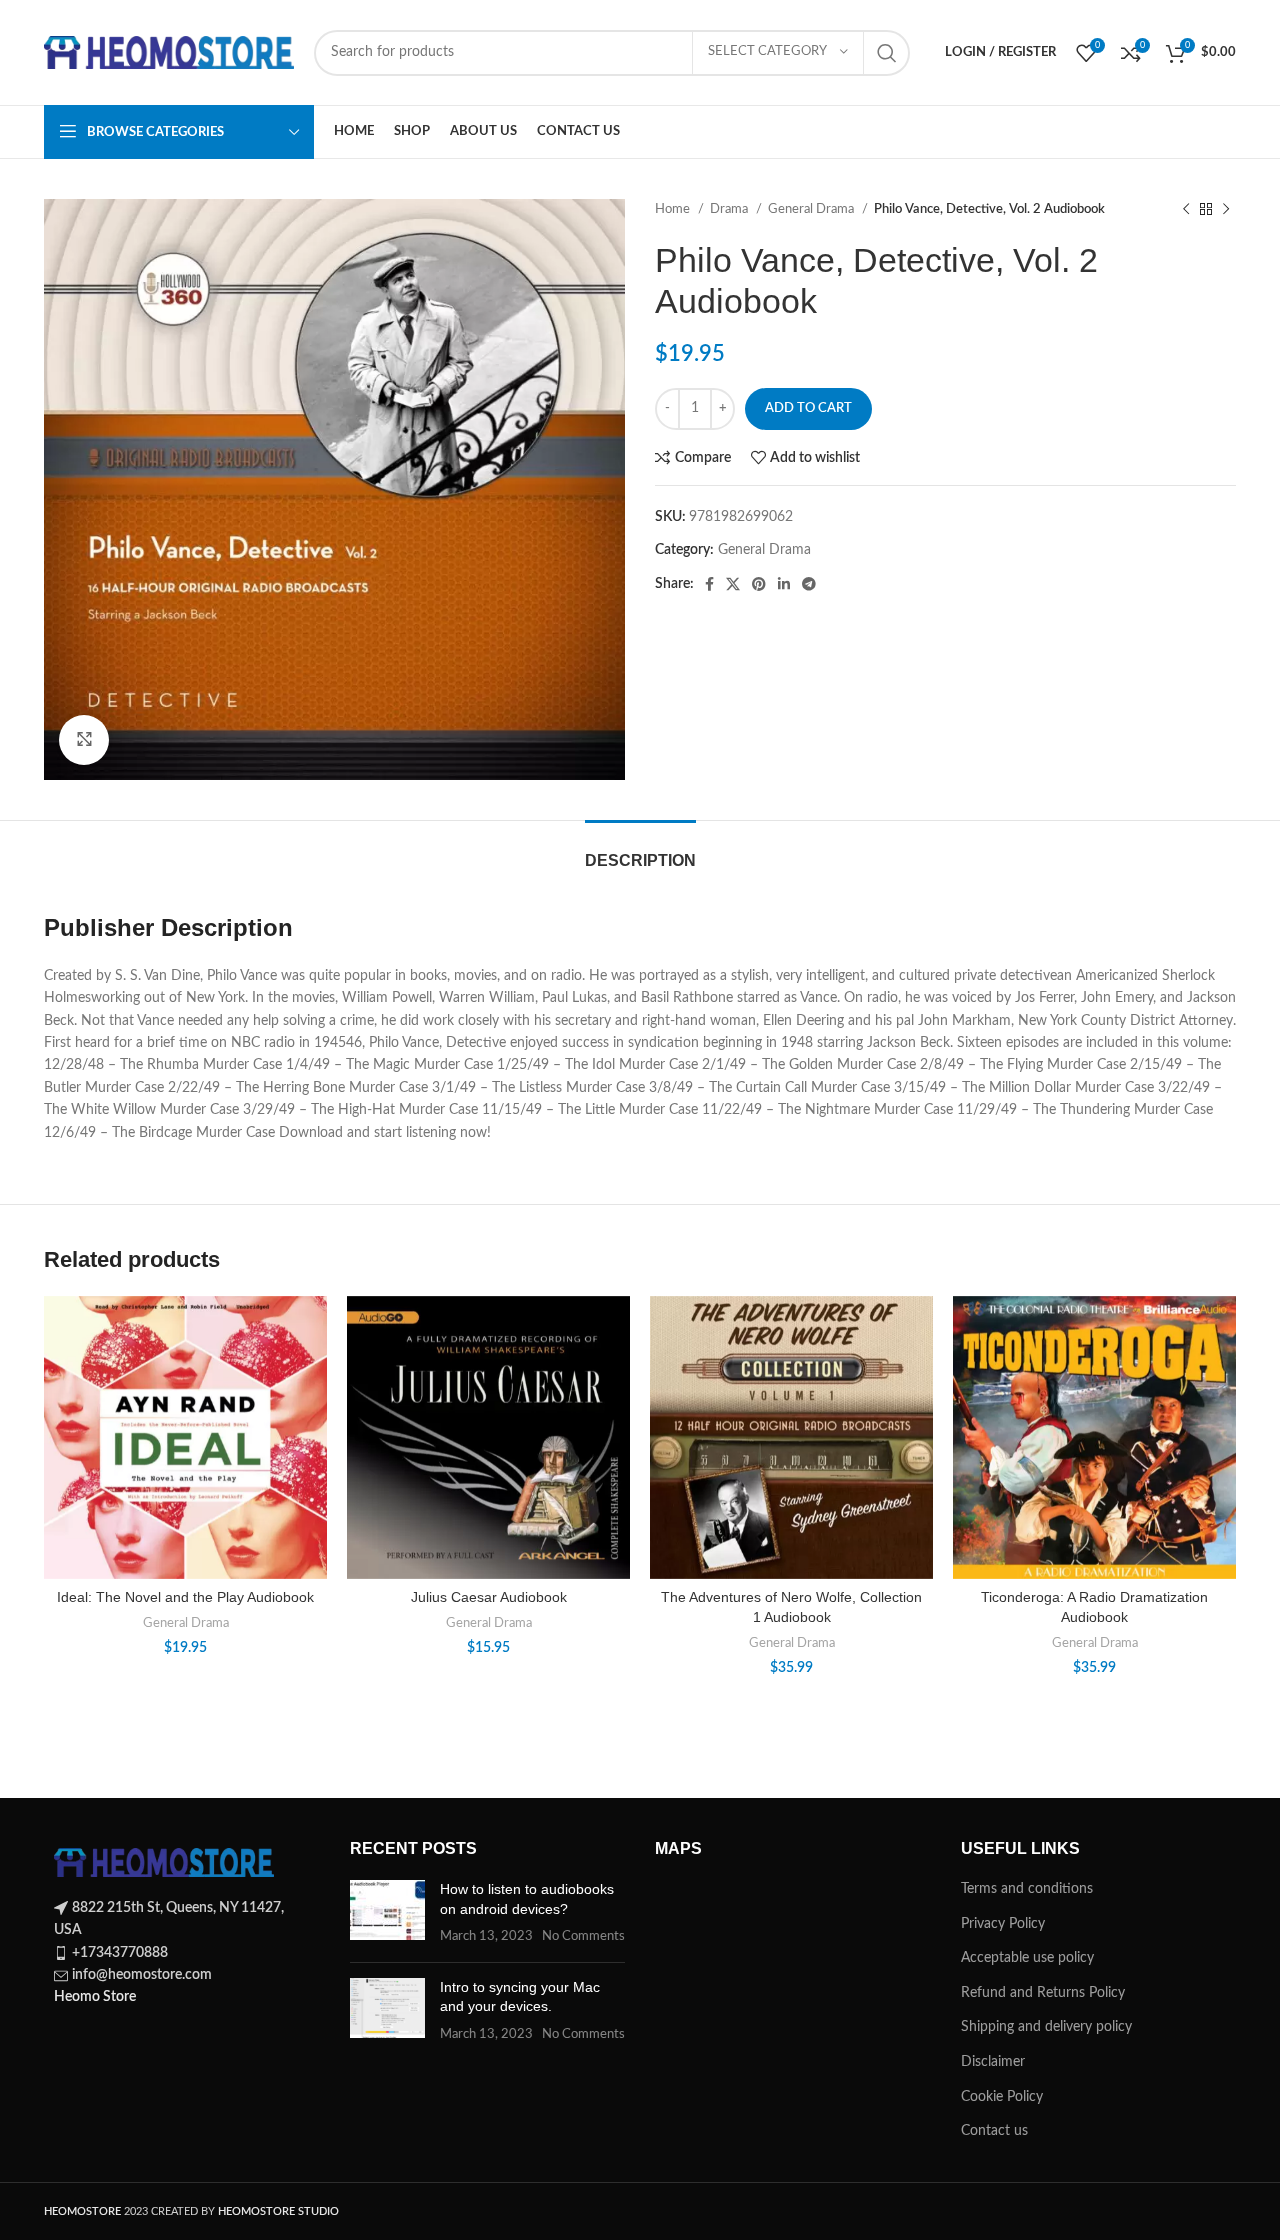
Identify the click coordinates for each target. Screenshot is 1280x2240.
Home (674, 209)
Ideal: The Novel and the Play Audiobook (185, 1597)
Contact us (994, 2131)
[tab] (640, 850)
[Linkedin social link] (784, 584)
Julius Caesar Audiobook (489, 1597)
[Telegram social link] (809, 584)
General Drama (812, 209)
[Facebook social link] (709, 584)
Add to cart (808, 408)
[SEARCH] (887, 53)
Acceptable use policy (1027, 1958)
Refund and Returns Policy (1043, 1993)
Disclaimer (993, 2062)
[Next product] (1226, 210)
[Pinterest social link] (759, 584)
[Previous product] (1186, 210)
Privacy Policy (1003, 1924)
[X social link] (733, 584)
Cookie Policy (1002, 2097)
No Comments (583, 1936)
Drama (730, 209)
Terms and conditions (1027, 1889)
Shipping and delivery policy (1046, 2027)
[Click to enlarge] (84, 740)
